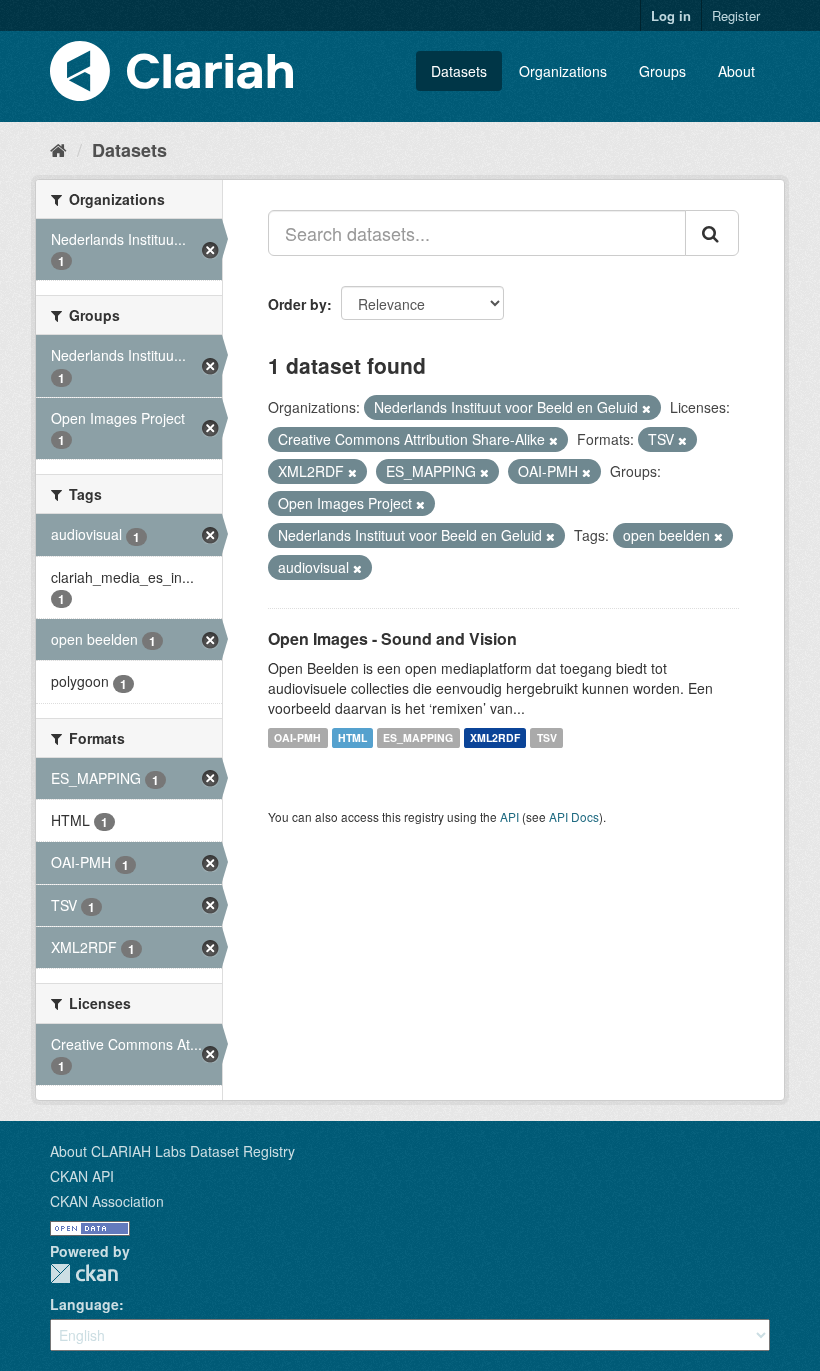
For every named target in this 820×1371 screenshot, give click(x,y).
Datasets (459, 71)
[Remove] (646, 408)
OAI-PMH (297, 737)
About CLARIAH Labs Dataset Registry (172, 1151)
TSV (547, 737)
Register (736, 15)
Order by (297, 304)
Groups (662, 71)
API (509, 816)
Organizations (563, 71)
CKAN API (82, 1176)
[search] (712, 233)
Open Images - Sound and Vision (392, 638)
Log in (671, 15)
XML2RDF (495, 737)
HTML (352, 737)
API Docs (574, 816)
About (736, 71)
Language (84, 1304)
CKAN (84, 1273)
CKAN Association (107, 1201)
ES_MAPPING (418, 737)
